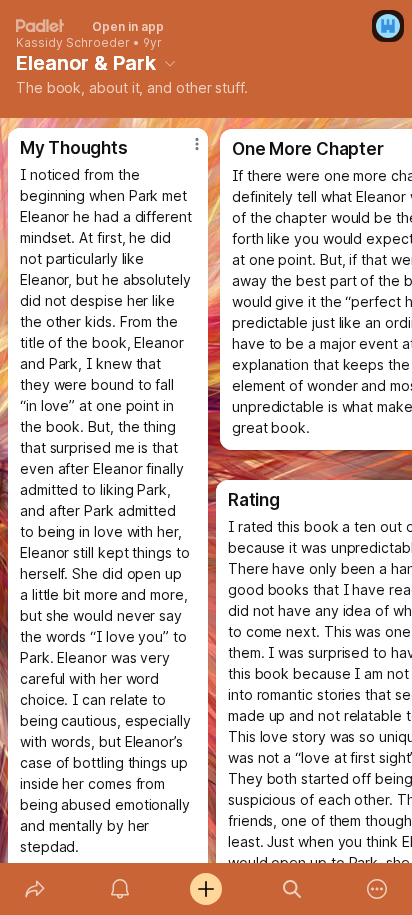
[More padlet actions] (377, 889)
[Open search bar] (292, 889)
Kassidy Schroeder (73, 43)
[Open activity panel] (121, 889)
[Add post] (206, 889)
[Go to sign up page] (388, 26)
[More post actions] (184, 152)
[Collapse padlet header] (170, 63)
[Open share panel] (35, 889)
